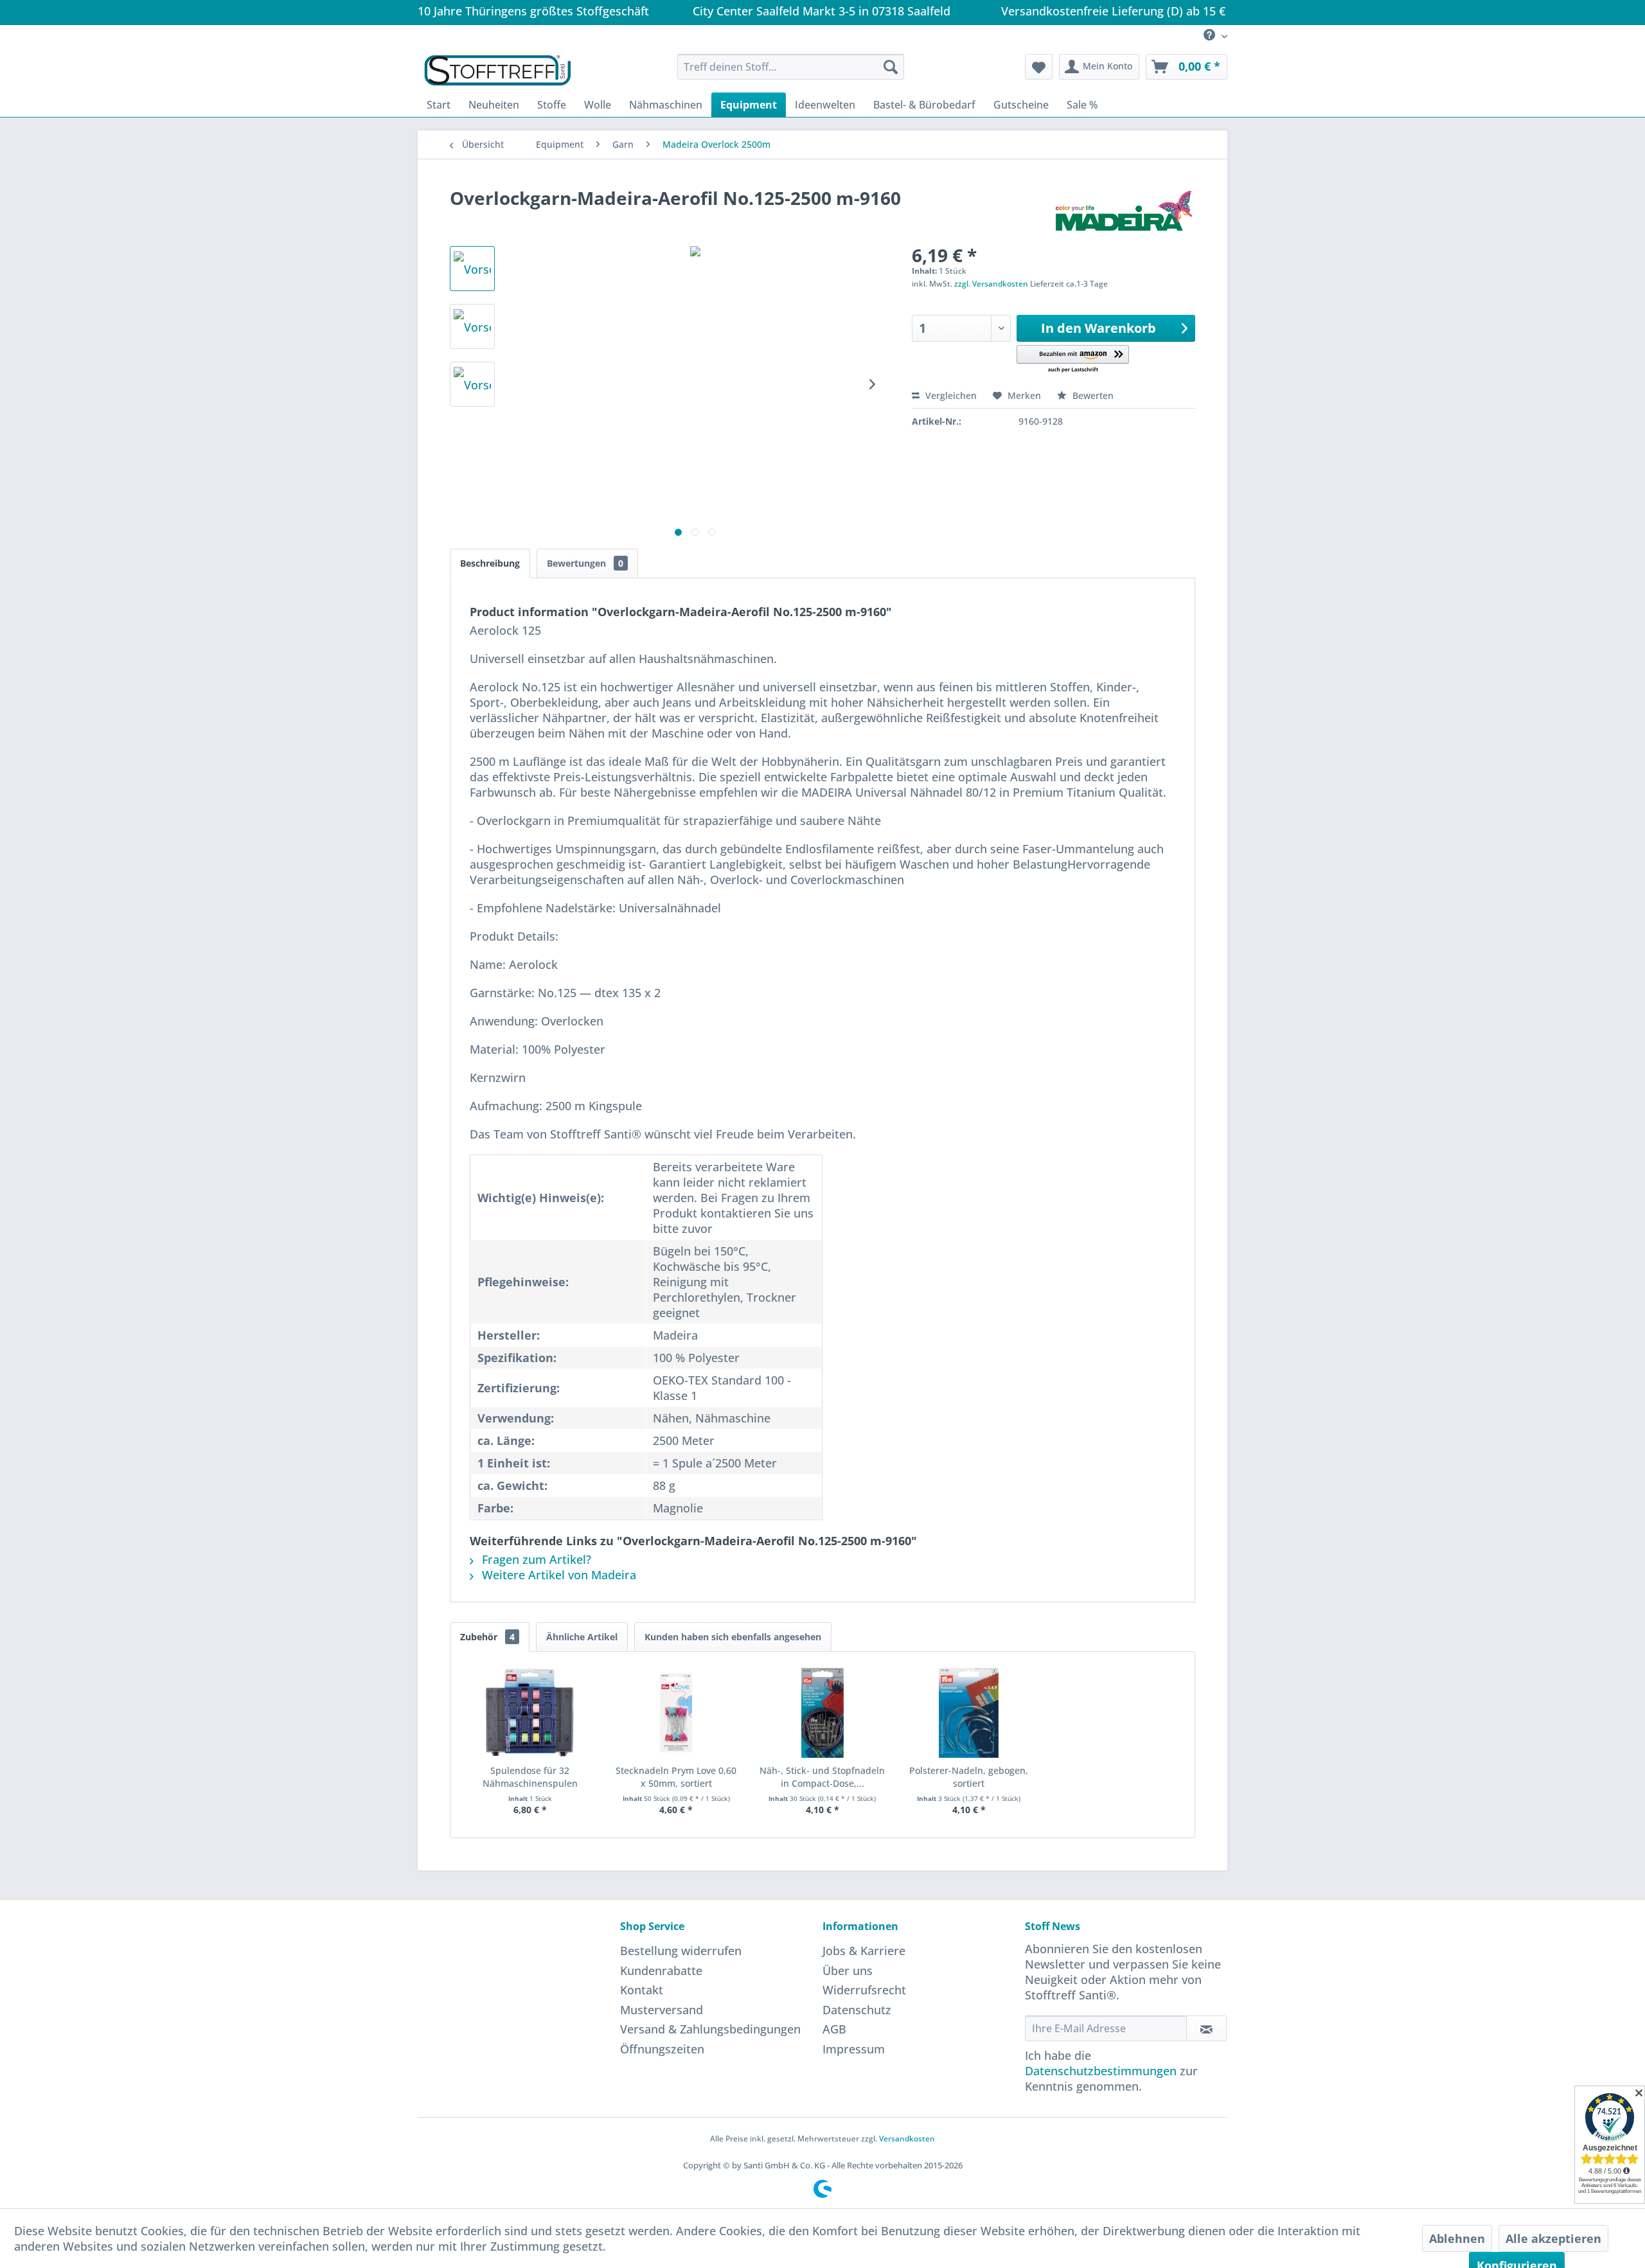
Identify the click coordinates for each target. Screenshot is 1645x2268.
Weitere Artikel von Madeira (557, 1575)
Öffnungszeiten (662, 2049)
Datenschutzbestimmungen (1101, 2071)
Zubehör (487, 1637)
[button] (1073, 359)
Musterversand (662, 2010)
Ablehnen (1457, 2238)
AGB (834, 2029)
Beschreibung (490, 563)
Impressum (854, 2049)
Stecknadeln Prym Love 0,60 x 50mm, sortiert (676, 1777)
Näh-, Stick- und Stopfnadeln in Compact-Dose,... (822, 1777)
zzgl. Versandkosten (991, 284)
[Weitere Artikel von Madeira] (1124, 211)
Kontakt (642, 1990)
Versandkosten (907, 2139)
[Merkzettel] (1039, 67)
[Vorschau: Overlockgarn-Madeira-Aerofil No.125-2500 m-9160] (472, 269)
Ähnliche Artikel (582, 1637)
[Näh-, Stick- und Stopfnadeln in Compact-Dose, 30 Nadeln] (822, 1713)
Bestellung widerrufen (681, 1951)
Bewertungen (585, 563)
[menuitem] (1211, 36)
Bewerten (1092, 395)
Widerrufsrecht (864, 1990)
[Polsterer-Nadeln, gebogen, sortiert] (969, 1713)
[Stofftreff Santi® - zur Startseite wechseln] (498, 70)
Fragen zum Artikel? (535, 1559)
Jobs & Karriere (864, 1951)
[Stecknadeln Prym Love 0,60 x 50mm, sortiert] (677, 1713)
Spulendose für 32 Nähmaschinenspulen (530, 1777)
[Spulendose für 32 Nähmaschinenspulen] (530, 1713)
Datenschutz (857, 2010)
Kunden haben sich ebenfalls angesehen (733, 1637)
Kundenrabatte (661, 1971)
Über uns (848, 1971)
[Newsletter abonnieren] (1206, 2028)
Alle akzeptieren (1553, 2238)
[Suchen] (891, 67)
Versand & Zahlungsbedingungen (710, 2029)
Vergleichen (950, 395)
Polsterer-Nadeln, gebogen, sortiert (969, 1777)
